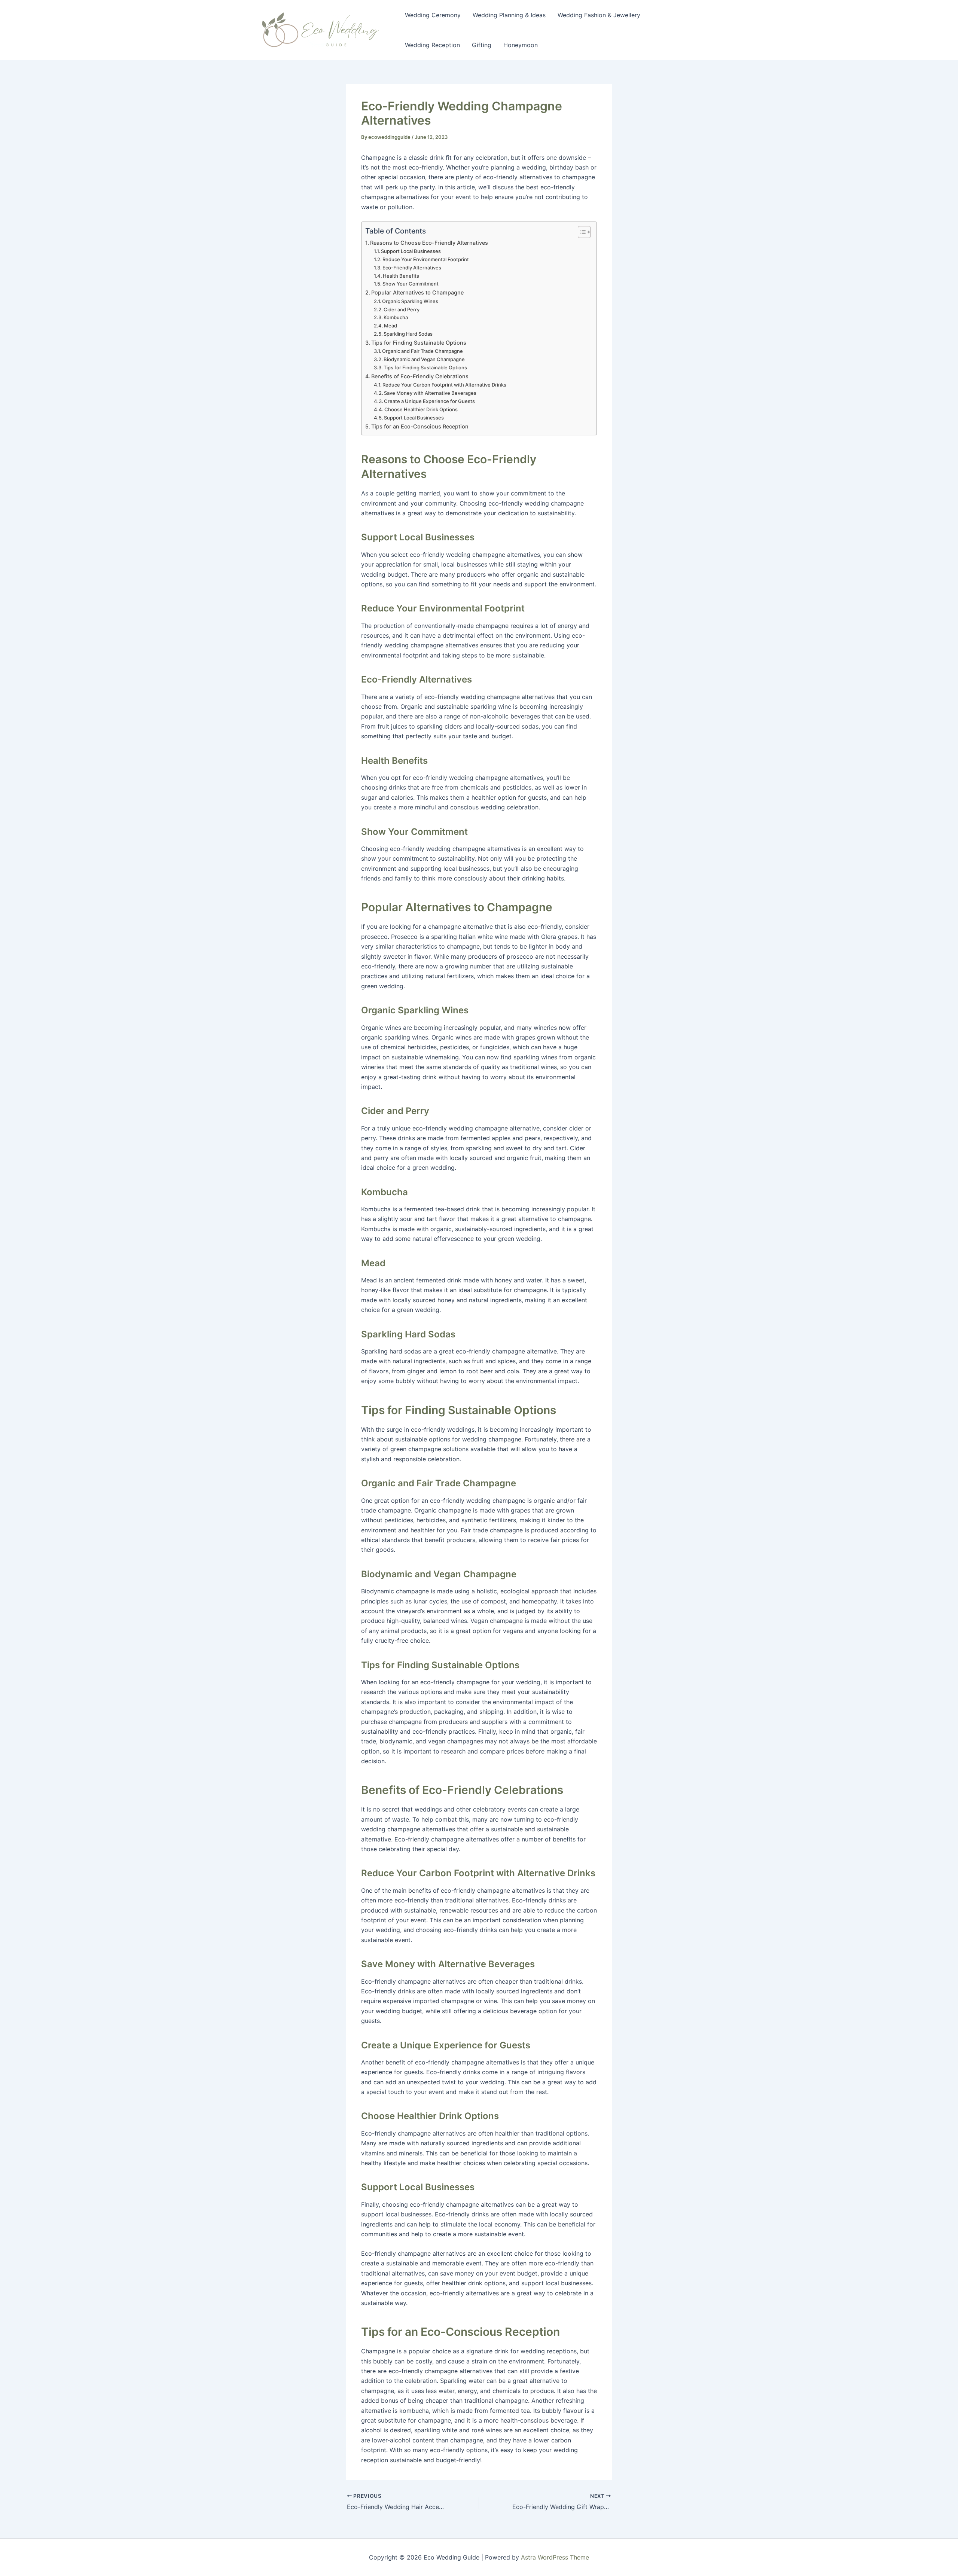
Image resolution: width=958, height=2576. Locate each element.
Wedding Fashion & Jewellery (599, 15)
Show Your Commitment (411, 284)
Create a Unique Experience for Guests (429, 401)
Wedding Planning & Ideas (509, 15)
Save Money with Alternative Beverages (430, 393)
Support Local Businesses (411, 251)
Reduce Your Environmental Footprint (426, 259)
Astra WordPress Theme (555, 2557)
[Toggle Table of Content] (581, 232)
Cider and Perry (402, 309)
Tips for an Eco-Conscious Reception (420, 426)
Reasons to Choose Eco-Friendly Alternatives (429, 243)
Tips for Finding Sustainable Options (419, 343)
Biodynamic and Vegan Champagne (424, 359)
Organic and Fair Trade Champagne (422, 351)
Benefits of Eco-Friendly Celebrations (420, 376)
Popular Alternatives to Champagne (417, 292)
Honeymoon (521, 45)
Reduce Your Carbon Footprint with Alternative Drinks (444, 385)
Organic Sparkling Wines (410, 301)
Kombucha (396, 317)
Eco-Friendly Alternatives (412, 268)
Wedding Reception (432, 45)
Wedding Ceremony (433, 15)
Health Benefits (401, 276)
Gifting (482, 45)
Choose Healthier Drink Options (421, 409)
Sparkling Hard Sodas (408, 334)
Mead (390, 326)
